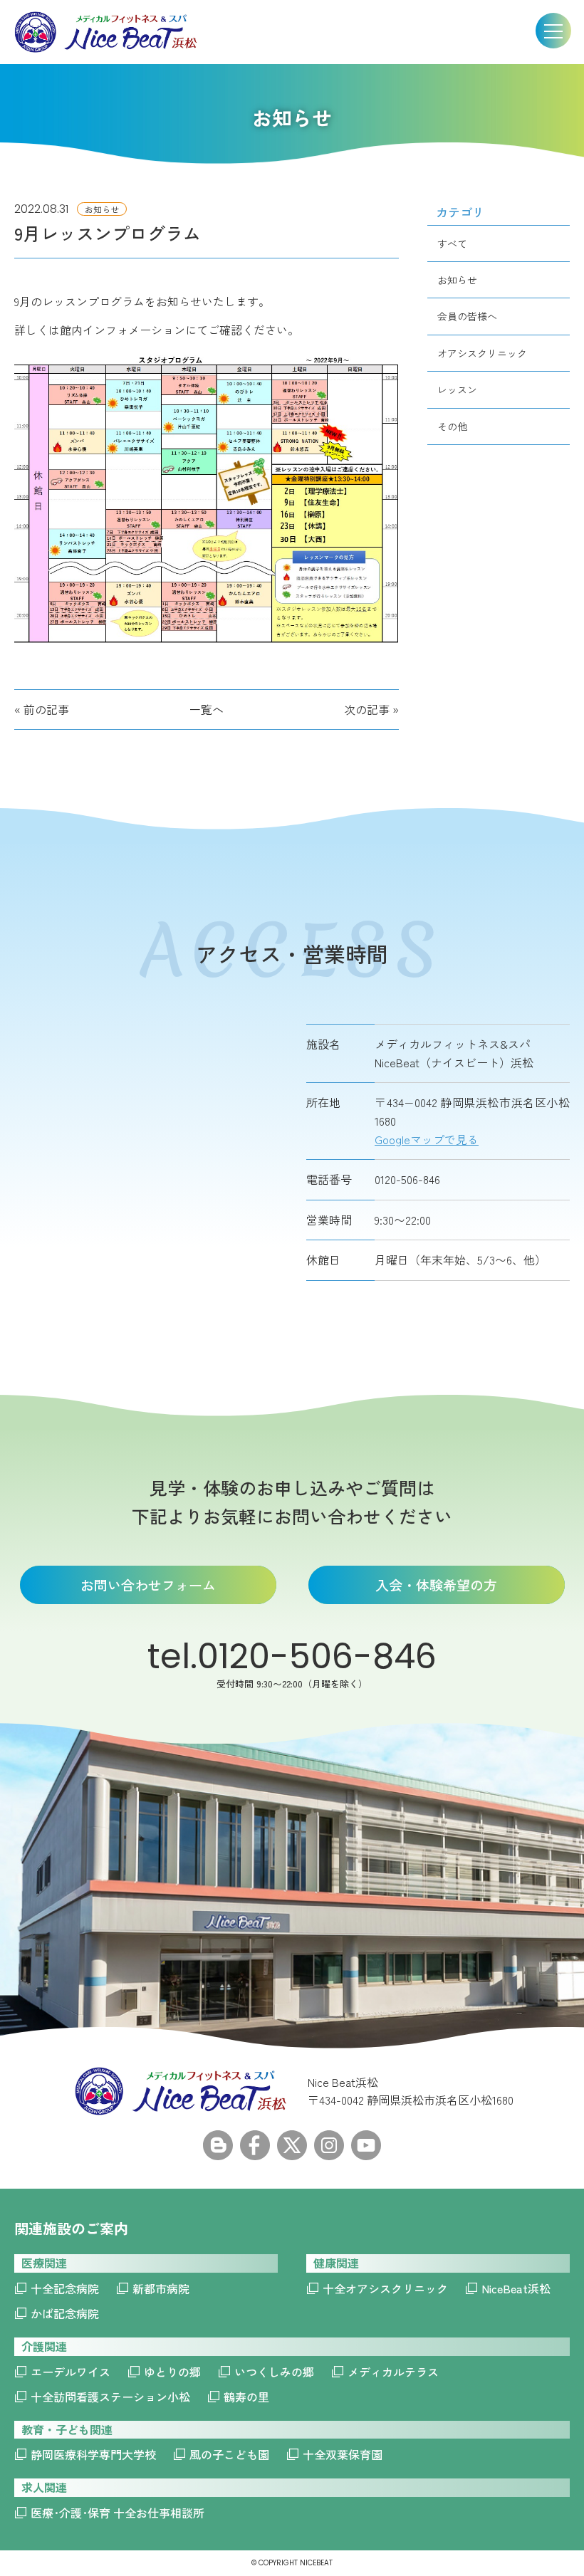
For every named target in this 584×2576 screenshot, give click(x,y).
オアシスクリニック (482, 353)
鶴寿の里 (246, 2397)
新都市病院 (161, 2288)
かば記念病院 (65, 2313)
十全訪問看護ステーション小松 (110, 2397)
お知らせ (457, 280)
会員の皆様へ (467, 316)
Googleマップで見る (427, 1139)
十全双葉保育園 (343, 2454)
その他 (452, 426)
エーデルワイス (71, 2372)
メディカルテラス (393, 2372)
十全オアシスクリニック (385, 2288)
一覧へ (207, 709)
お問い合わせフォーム (148, 1585)
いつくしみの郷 (274, 2372)
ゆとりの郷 (172, 2372)
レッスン (457, 389)
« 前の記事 (42, 709)
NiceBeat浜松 (516, 2288)
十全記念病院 (65, 2288)
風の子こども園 (229, 2454)
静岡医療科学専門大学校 (93, 2454)
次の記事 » (371, 709)
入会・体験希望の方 (436, 1585)
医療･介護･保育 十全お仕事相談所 (118, 2513)
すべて (452, 244)
